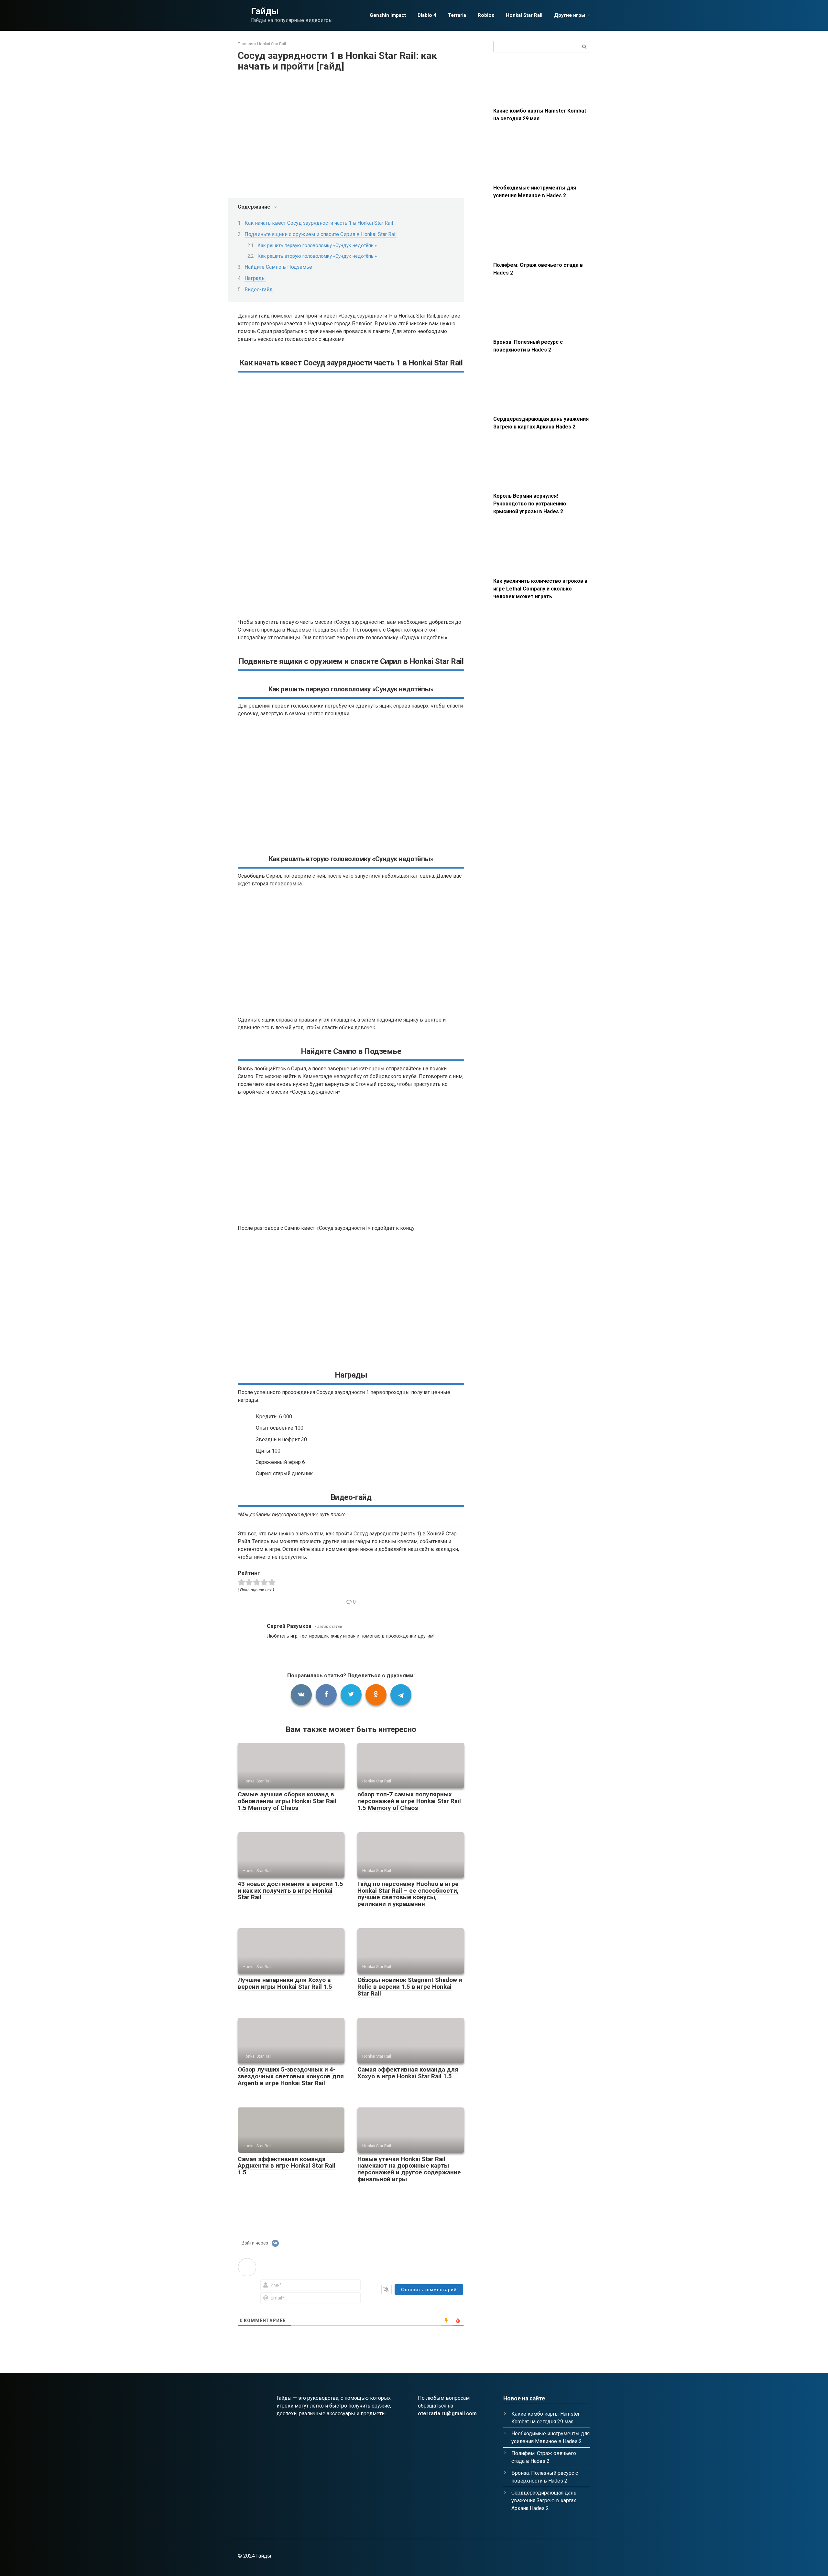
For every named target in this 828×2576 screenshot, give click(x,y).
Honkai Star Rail (524, 15)
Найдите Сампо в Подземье (278, 267)
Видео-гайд (259, 290)
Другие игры (570, 15)
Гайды (265, 11)
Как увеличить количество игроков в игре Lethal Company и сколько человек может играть (540, 589)
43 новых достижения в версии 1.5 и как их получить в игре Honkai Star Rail (290, 1891)
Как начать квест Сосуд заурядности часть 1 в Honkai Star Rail (319, 223)
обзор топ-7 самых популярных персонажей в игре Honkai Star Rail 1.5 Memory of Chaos (409, 1801)
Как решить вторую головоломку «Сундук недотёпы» (317, 256)
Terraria (457, 15)
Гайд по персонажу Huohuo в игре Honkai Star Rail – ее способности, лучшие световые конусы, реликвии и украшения (408, 1894)
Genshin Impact (388, 15)
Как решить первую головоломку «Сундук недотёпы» (317, 245)
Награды (255, 278)
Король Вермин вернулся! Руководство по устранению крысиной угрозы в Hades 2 (530, 504)
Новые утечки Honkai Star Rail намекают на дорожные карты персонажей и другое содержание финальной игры (409, 2169)
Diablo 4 (427, 15)
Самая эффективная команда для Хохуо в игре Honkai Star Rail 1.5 (408, 2073)
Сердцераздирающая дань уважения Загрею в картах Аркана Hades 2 (544, 2500)
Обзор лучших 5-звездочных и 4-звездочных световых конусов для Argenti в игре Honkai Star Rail (291, 2076)
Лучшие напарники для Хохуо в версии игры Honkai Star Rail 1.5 (285, 1983)
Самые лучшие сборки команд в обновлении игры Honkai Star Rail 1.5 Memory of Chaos (287, 1801)
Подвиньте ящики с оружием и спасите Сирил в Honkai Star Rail (321, 234)
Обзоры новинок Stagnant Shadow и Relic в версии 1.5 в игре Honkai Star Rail (410, 1987)
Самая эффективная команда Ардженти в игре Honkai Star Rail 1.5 (287, 2166)
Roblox (486, 15)
